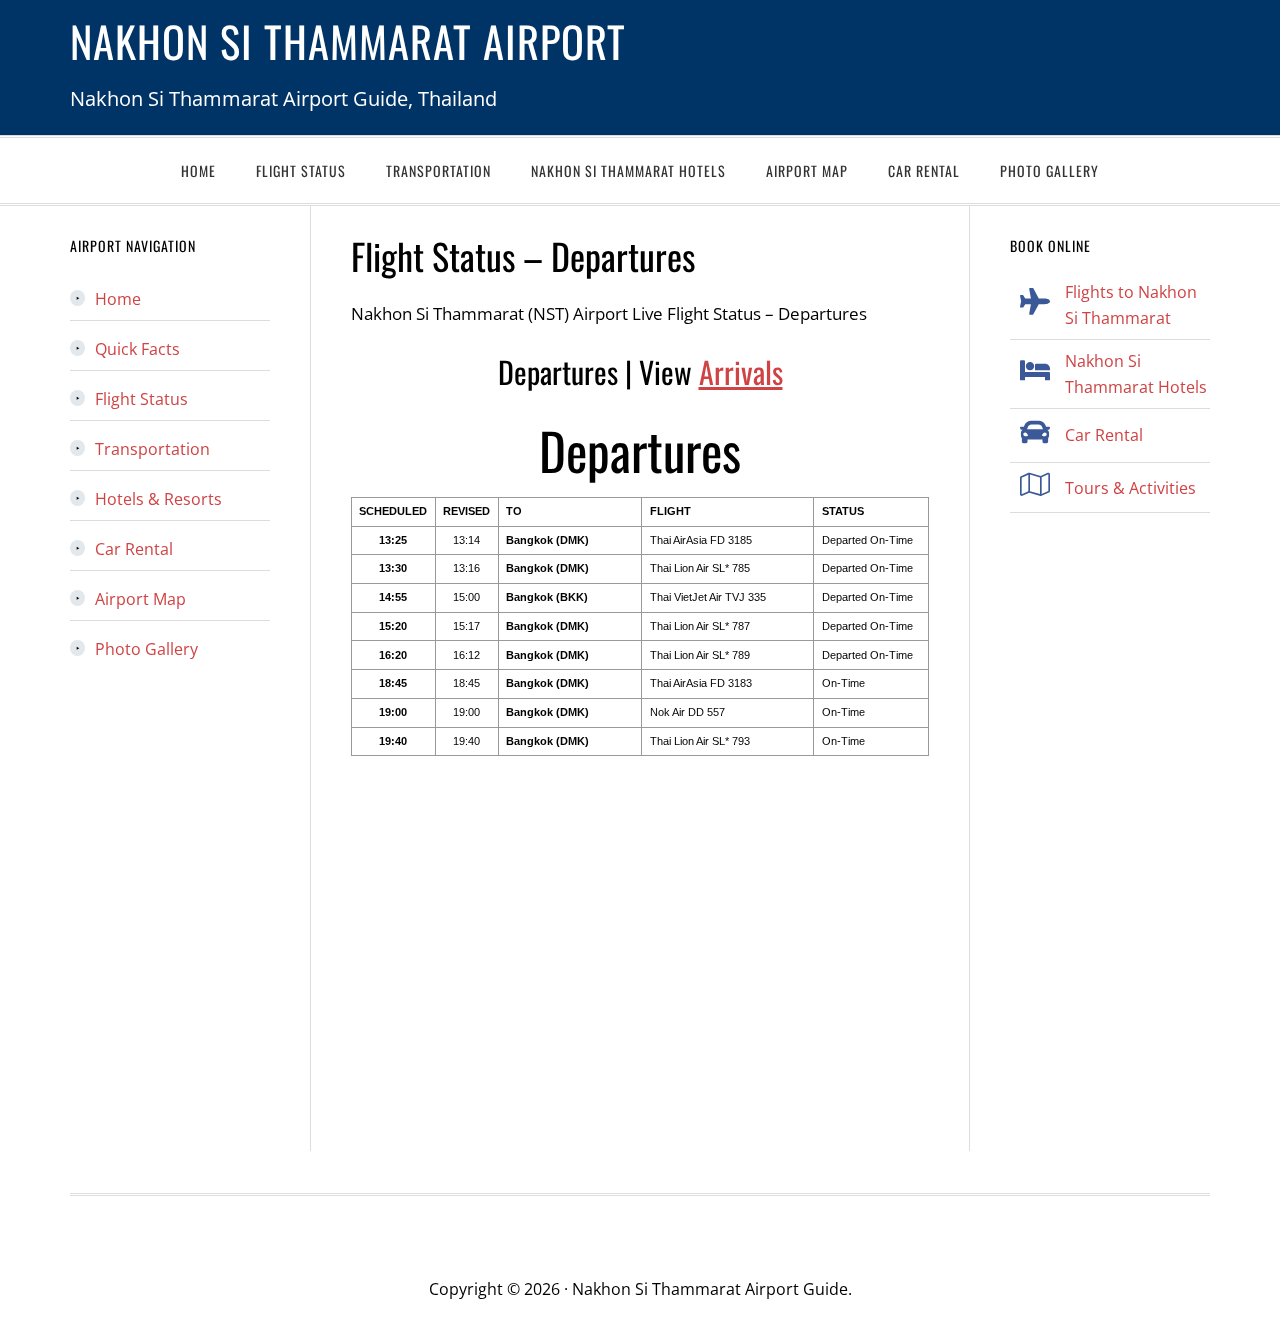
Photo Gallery (146, 649)
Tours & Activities (1130, 488)
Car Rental (1104, 435)
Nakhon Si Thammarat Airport (348, 40)
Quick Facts (137, 349)
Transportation (152, 449)
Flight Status (141, 399)
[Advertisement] (640, 947)
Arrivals (741, 371)
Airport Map (140, 599)
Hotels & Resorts (158, 499)
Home (118, 299)
